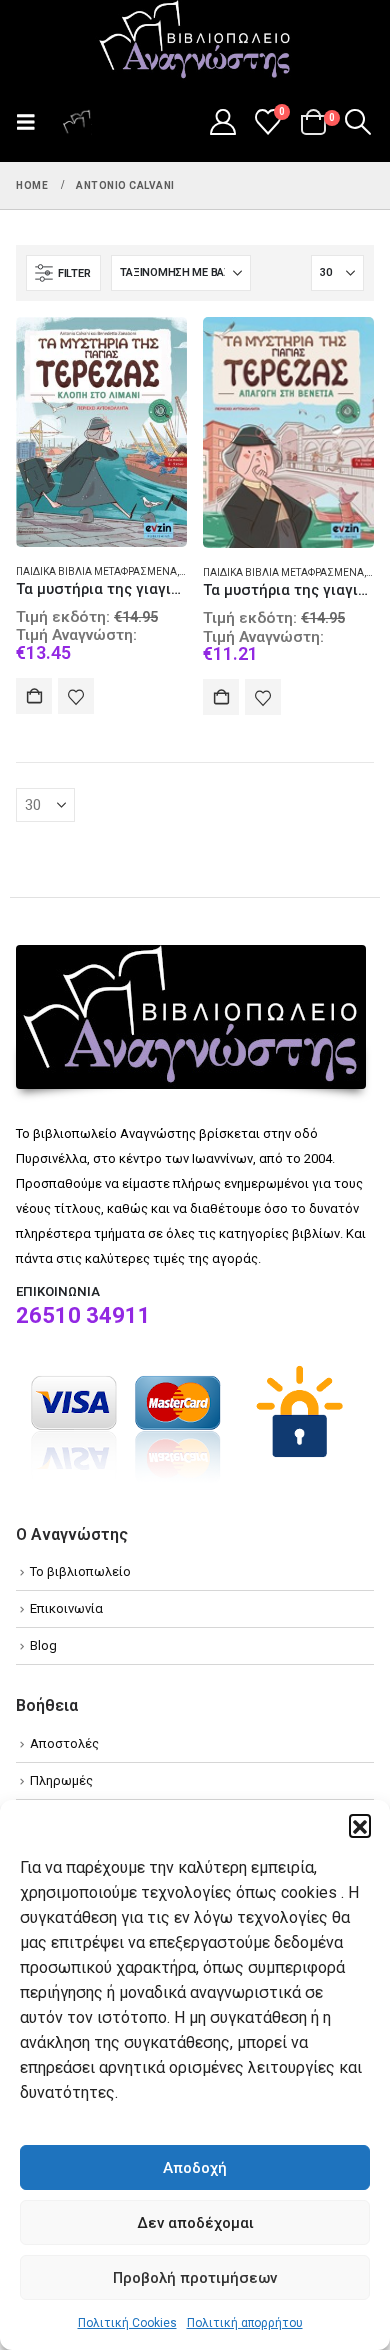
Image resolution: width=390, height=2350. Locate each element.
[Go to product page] (101, 432)
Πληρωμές (61, 1780)
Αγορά (34, 696)
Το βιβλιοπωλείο (80, 1571)
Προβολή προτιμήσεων (195, 2278)
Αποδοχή (195, 2168)
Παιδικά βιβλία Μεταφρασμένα (96, 571)
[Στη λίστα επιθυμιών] (76, 696)
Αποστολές (64, 1743)
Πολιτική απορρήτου (245, 2323)
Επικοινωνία (66, 1608)
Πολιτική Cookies (127, 2323)
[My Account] (222, 122)
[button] (360, 1825)
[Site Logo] (195, 41)
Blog (43, 1645)
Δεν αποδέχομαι (195, 2223)
